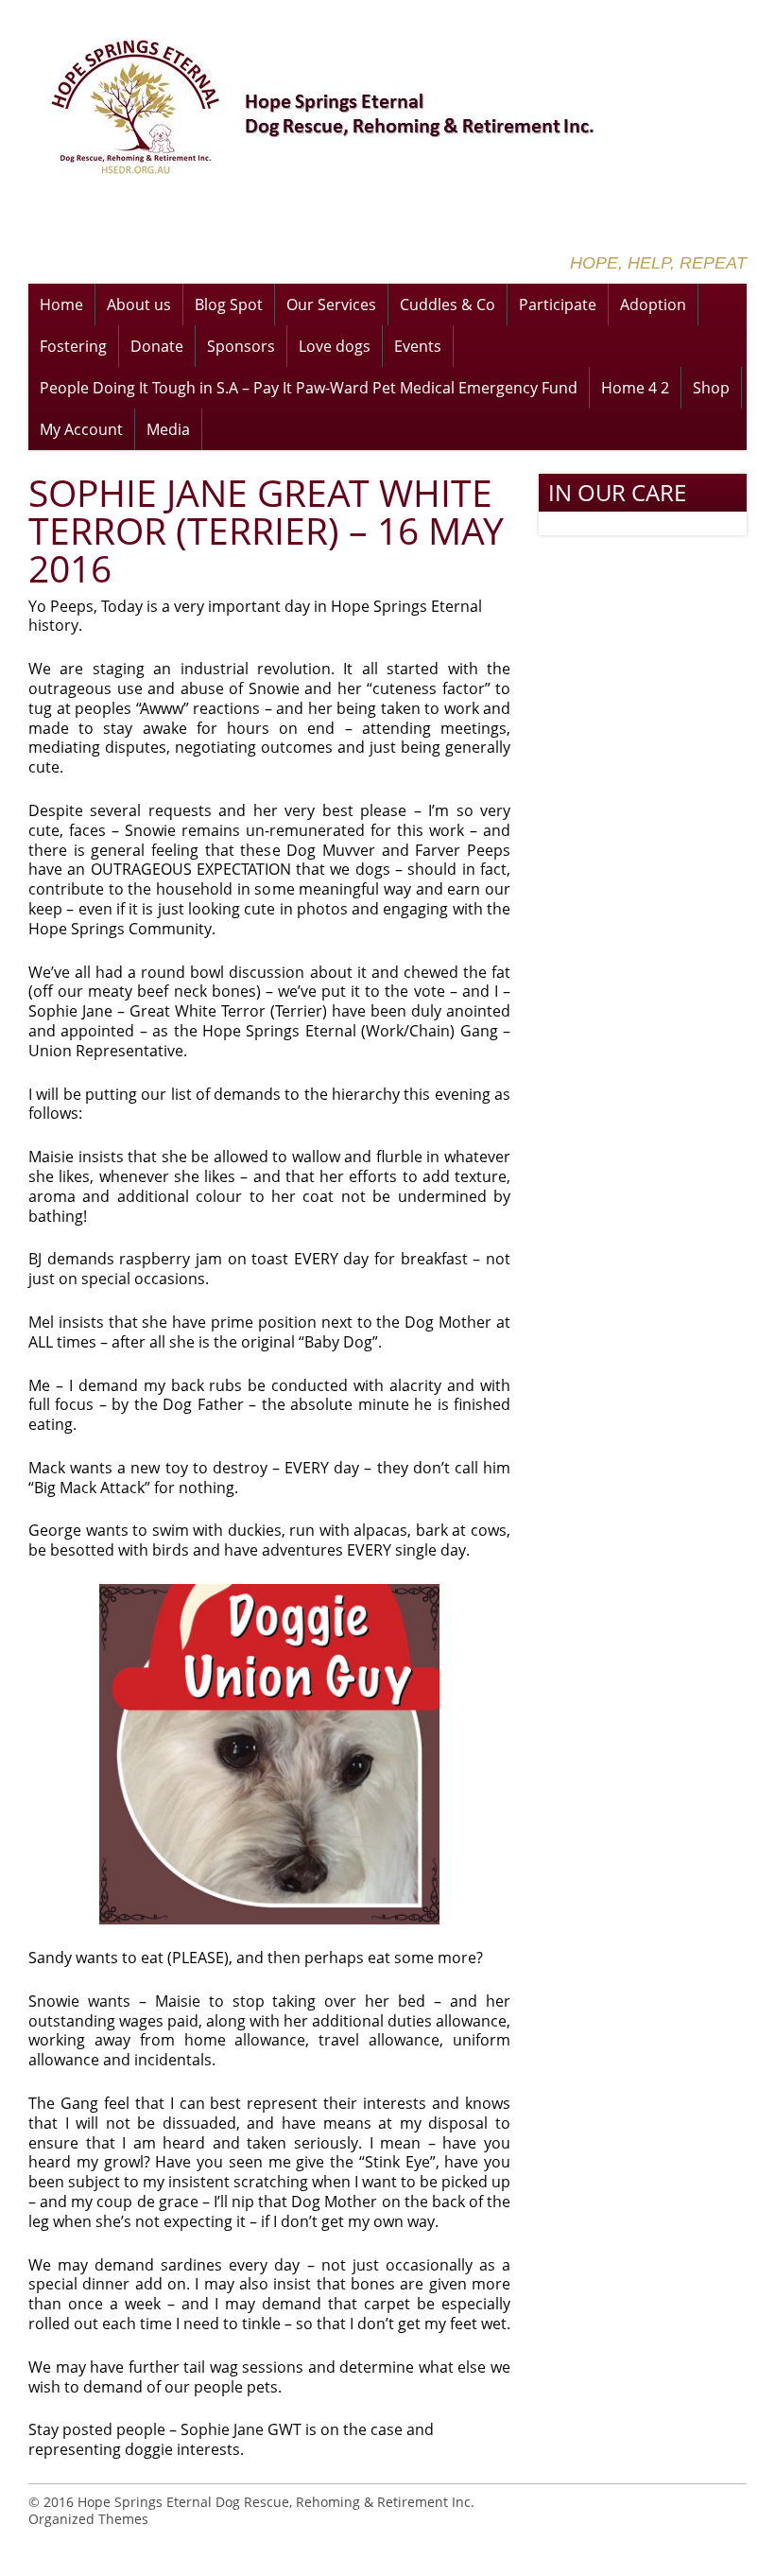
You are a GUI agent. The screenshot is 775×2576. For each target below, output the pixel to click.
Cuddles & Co (448, 305)
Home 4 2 (635, 388)
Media (168, 429)
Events (418, 346)
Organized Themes (88, 2519)
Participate (558, 305)
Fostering (73, 346)
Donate (157, 346)
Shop (711, 388)
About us (139, 305)
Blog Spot (229, 305)
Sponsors (241, 346)
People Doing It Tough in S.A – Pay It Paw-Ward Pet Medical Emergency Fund (309, 388)
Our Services (331, 305)
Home (61, 305)
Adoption (653, 305)
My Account (81, 429)
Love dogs (335, 346)
